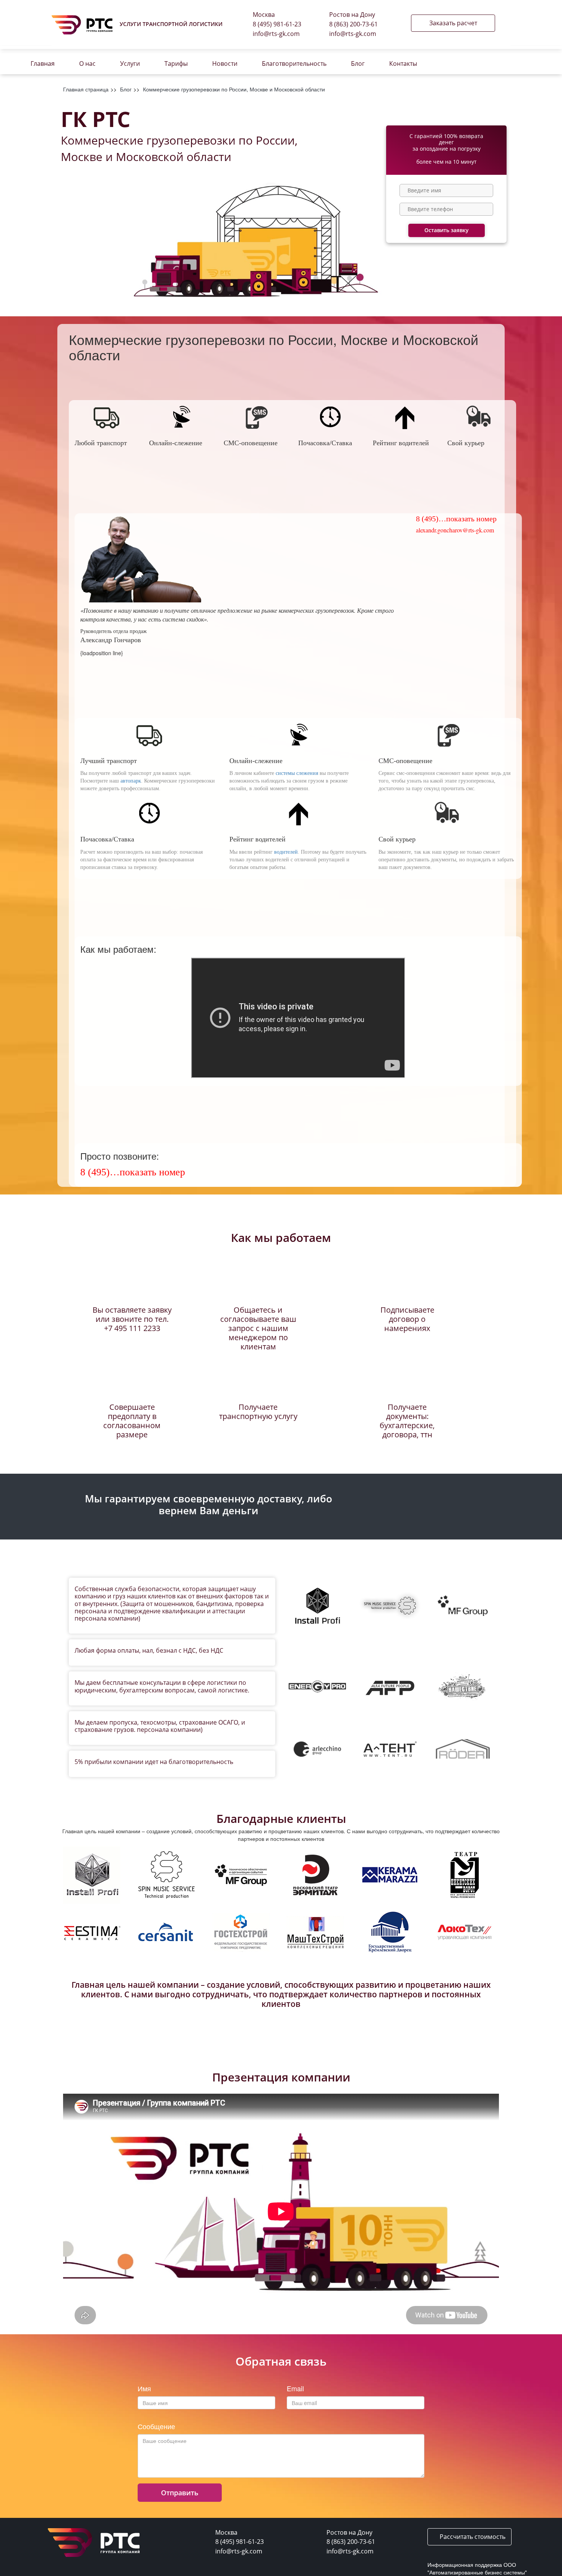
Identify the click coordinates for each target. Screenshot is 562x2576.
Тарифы (176, 63)
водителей (286, 852)
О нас (87, 63)
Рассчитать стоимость (472, 2537)
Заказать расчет (453, 23)
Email (295, 2389)
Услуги (130, 63)
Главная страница (86, 89)
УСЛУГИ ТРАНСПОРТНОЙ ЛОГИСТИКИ (171, 24)
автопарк (131, 781)
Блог (358, 63)
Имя (144, 2389)
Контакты (403, 63)
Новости (225, 63)
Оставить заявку (447, 230)
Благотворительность (294, 63)
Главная (43, 63)
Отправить (180, 2493)
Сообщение (156, 2426)
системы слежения (297, 773)
